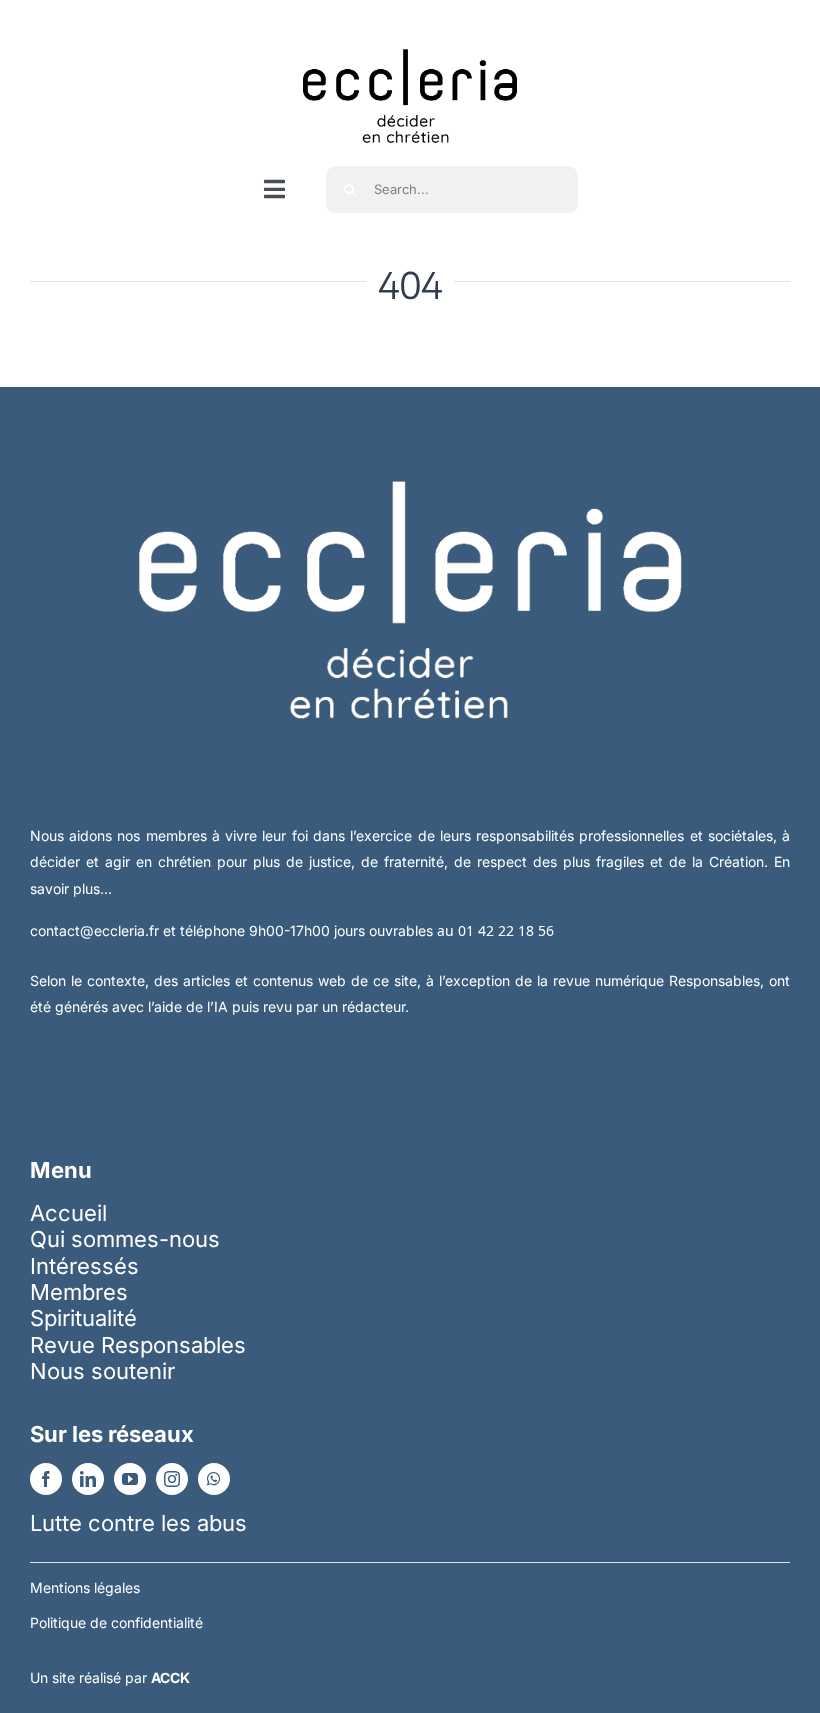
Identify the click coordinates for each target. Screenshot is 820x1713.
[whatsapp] (214, 1479)
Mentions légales (85, 1587)
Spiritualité (83, 1318)
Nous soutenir (102, 1371)
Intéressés (84, 1266)
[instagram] (172, 1479)
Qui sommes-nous (125, 1239)
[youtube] (130, 1479)
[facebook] (46, 1479)
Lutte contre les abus (138, 1523)
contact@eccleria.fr (96, 930)
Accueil (68, 1213)
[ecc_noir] (410, 31)
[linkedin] (88, 1479)
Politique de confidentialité (116, 1622)
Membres (79, 1292)
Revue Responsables (138, 1345)
